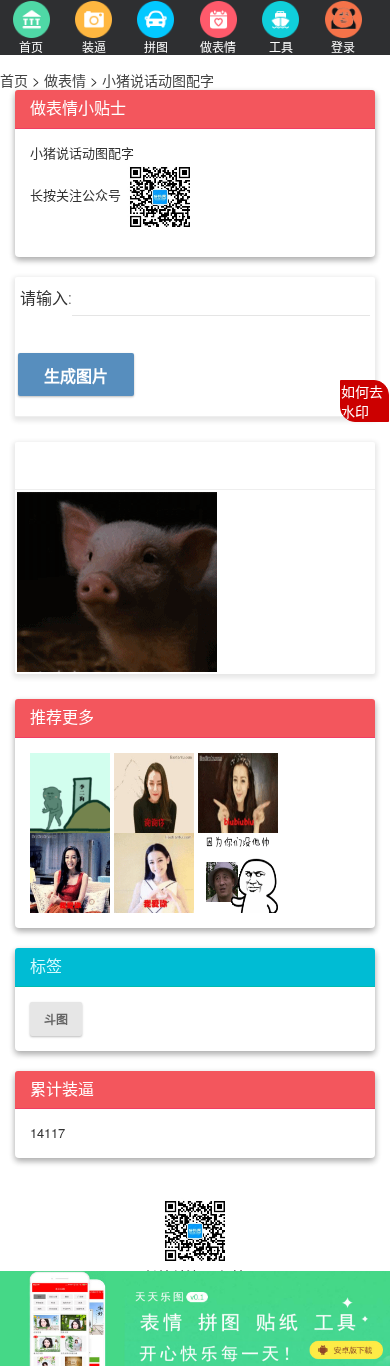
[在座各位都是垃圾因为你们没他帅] (238, 870)
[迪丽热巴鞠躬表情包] (154, 790)
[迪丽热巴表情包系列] (70, 870)
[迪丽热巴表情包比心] (238, 790)
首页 (16, 80)
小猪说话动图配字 (156, 80)
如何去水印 (362, 401)
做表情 (65, 80)
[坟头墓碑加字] (70, 790)
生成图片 (76, 375)
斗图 (56, 1019)
